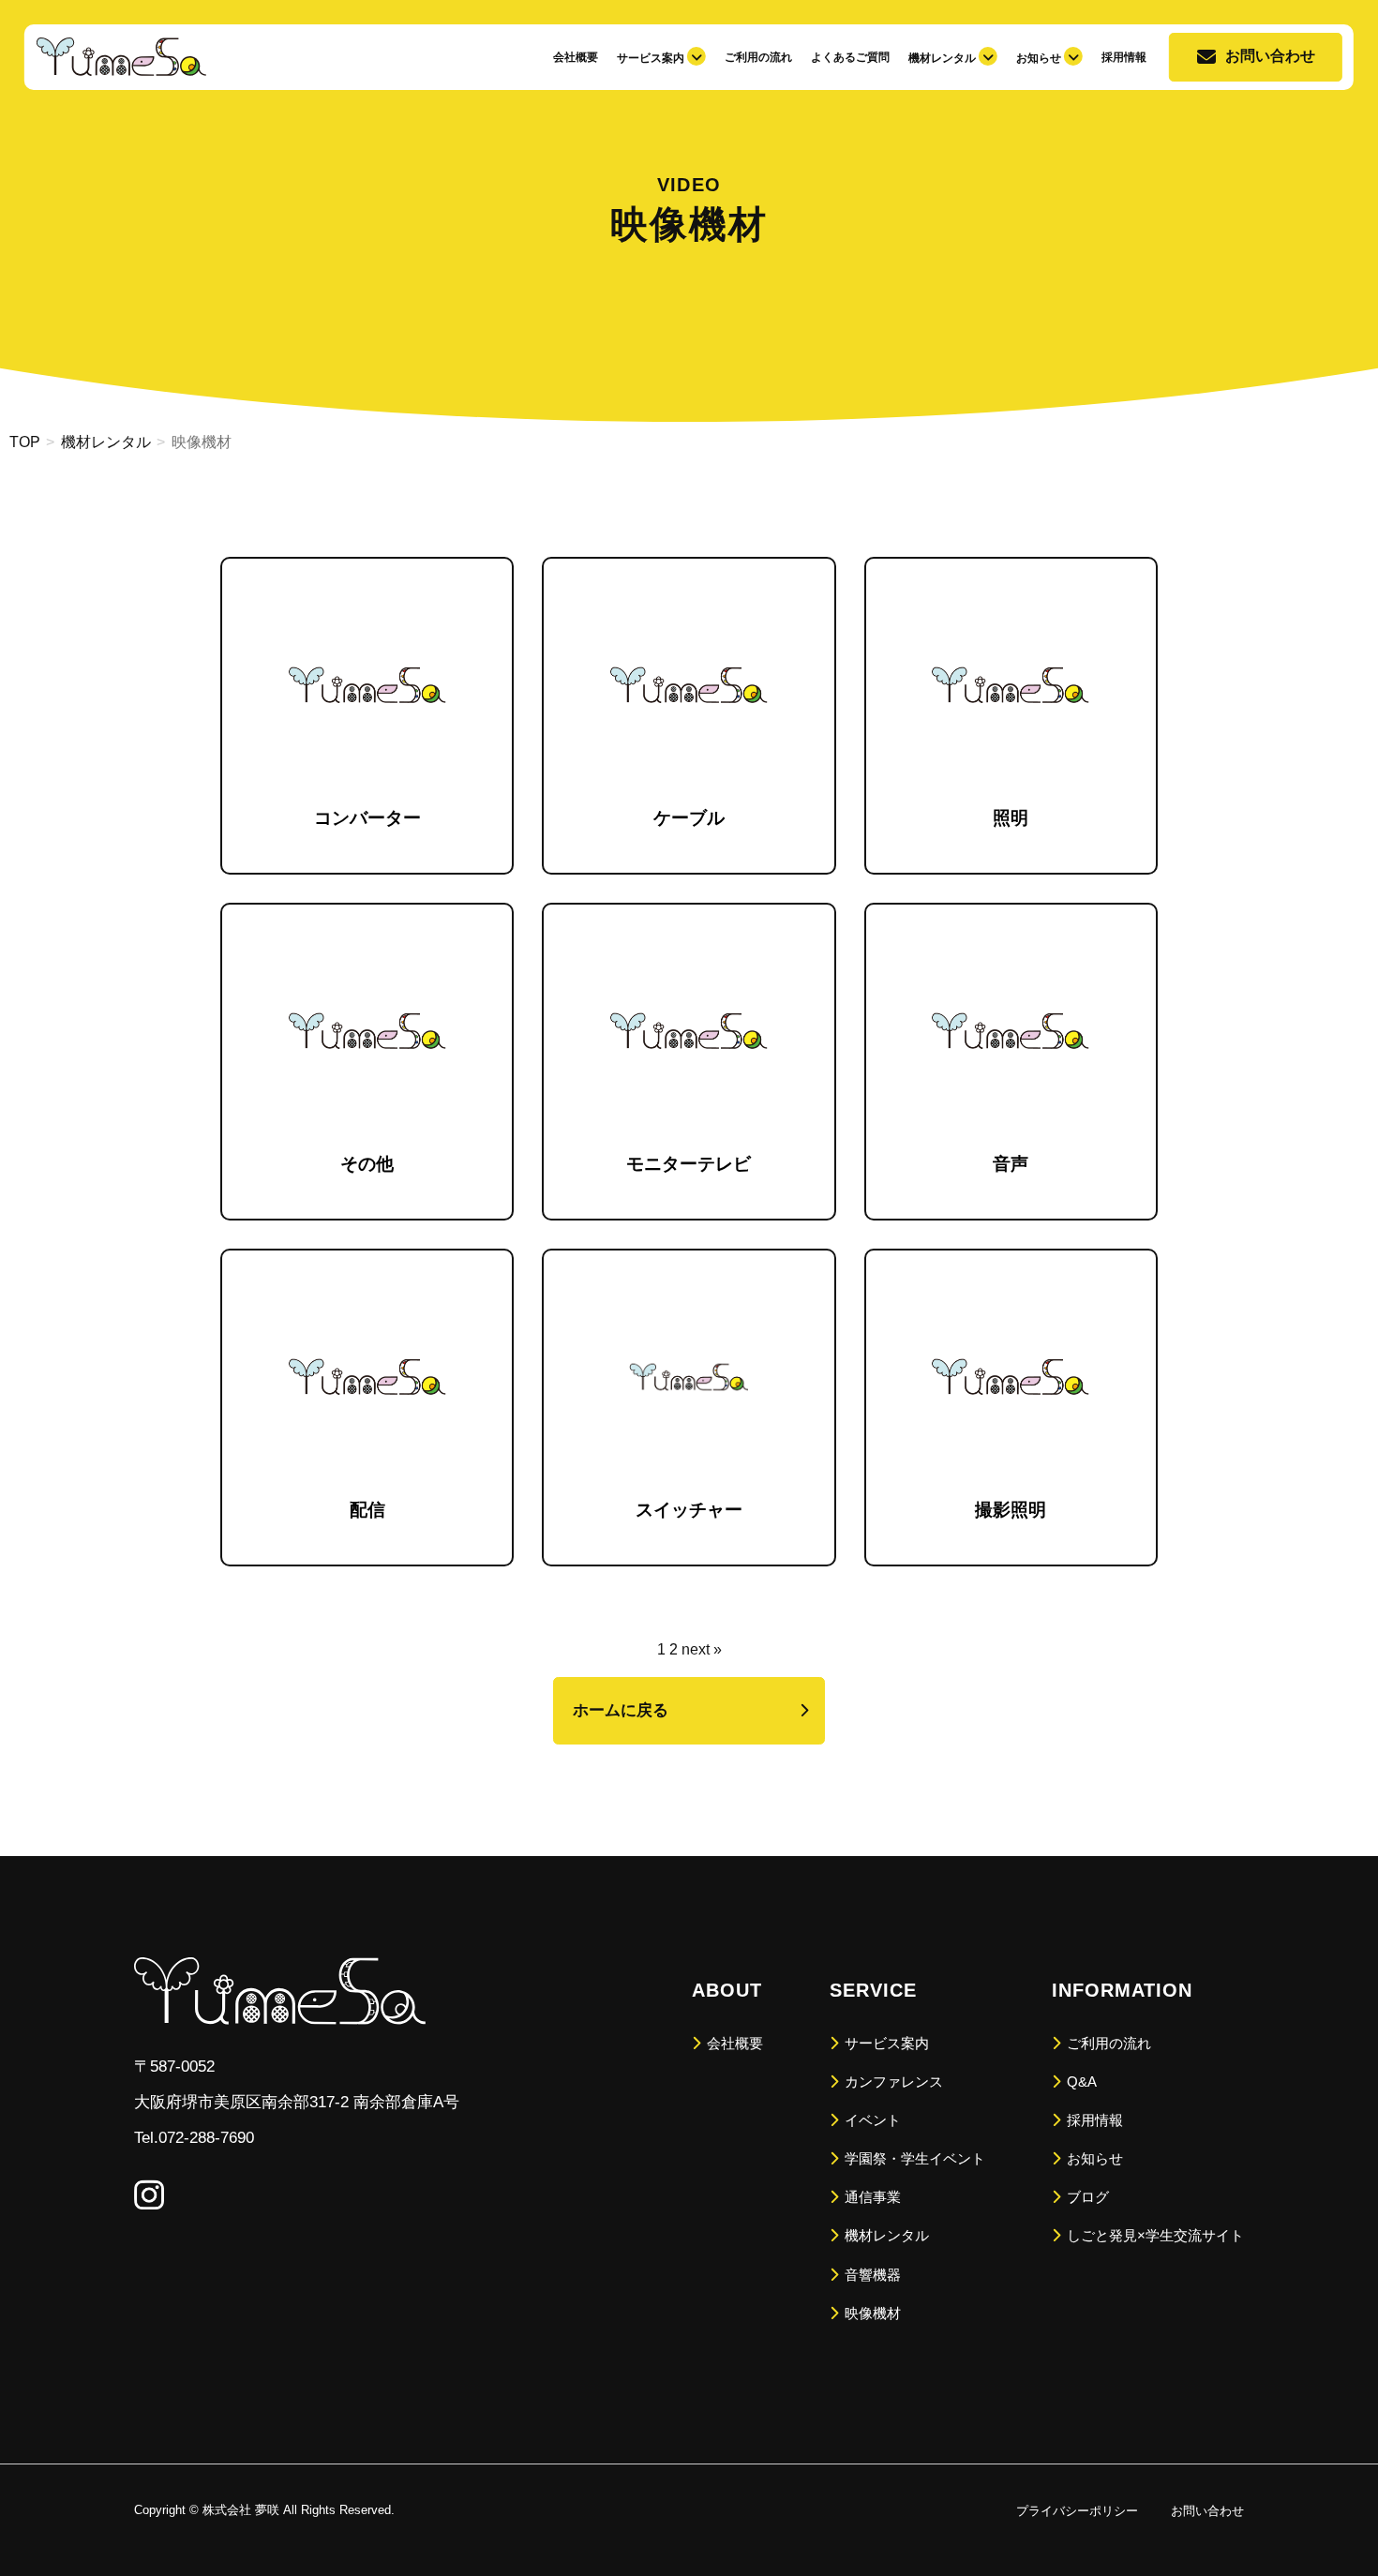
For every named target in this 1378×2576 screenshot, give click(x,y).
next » (702, 1649)
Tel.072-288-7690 (194, 2137)
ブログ (1086, 2197)
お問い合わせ (1270, 56)
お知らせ (1093, 2158)
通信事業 (871, 2197)
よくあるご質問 (850, 57)
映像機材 (871, 2313)
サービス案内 (885, 2043)
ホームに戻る (621, 1710)
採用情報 (1124, 57)
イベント (871, 2120)
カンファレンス (892, 2082)
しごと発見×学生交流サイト (1153, 2235)
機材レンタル (885, 2235)
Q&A (1080, 2082)
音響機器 (871, 2275)
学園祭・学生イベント (913, 2158)
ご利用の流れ (758, 57)
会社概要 (576, 57)
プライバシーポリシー (1077, 2511)
